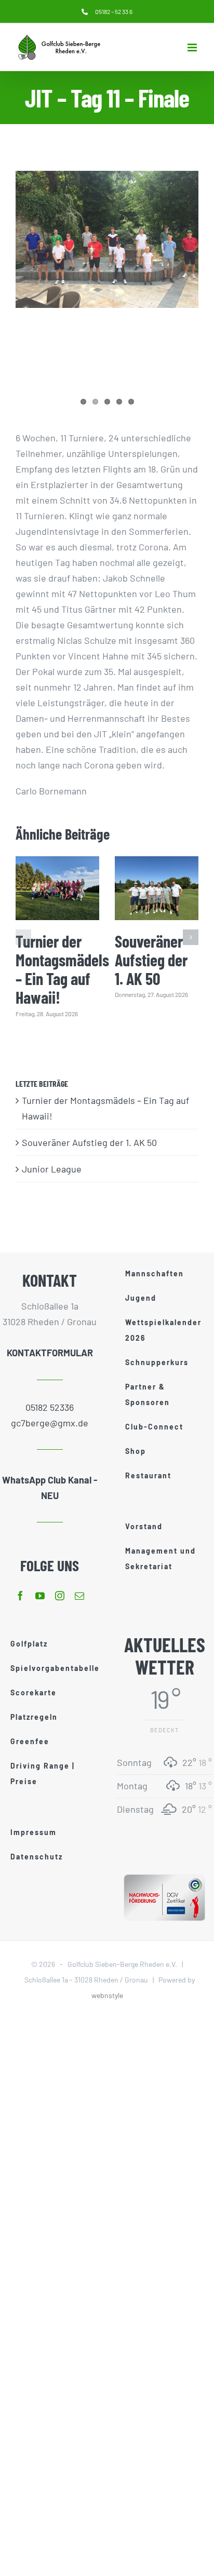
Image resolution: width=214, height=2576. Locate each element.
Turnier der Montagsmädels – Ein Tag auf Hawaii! (62, 969)
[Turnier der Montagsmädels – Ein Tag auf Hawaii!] (57, 888)
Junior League (52, 1169)
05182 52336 (50, 1407)
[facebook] (20, 1596)
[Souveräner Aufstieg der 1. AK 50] (157, 888)
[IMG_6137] (107, 239)
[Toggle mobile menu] (193, 48)
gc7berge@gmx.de (50, 1423)
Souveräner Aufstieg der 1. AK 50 (151, 960)
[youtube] (40, 1596)
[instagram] (60, 1596)
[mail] (79, 1596)
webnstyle (107, 1995)
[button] (23, 937)
